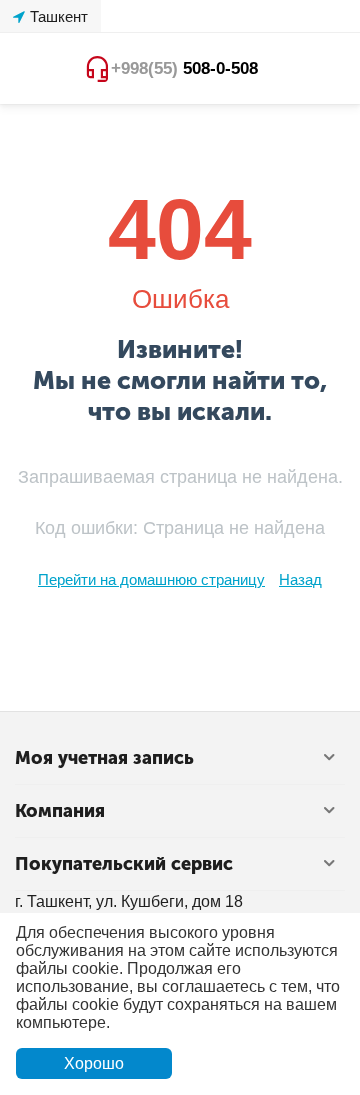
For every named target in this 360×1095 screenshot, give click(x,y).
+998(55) (184, 68)
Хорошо (94, 1063)
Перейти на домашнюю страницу (151, 579)
